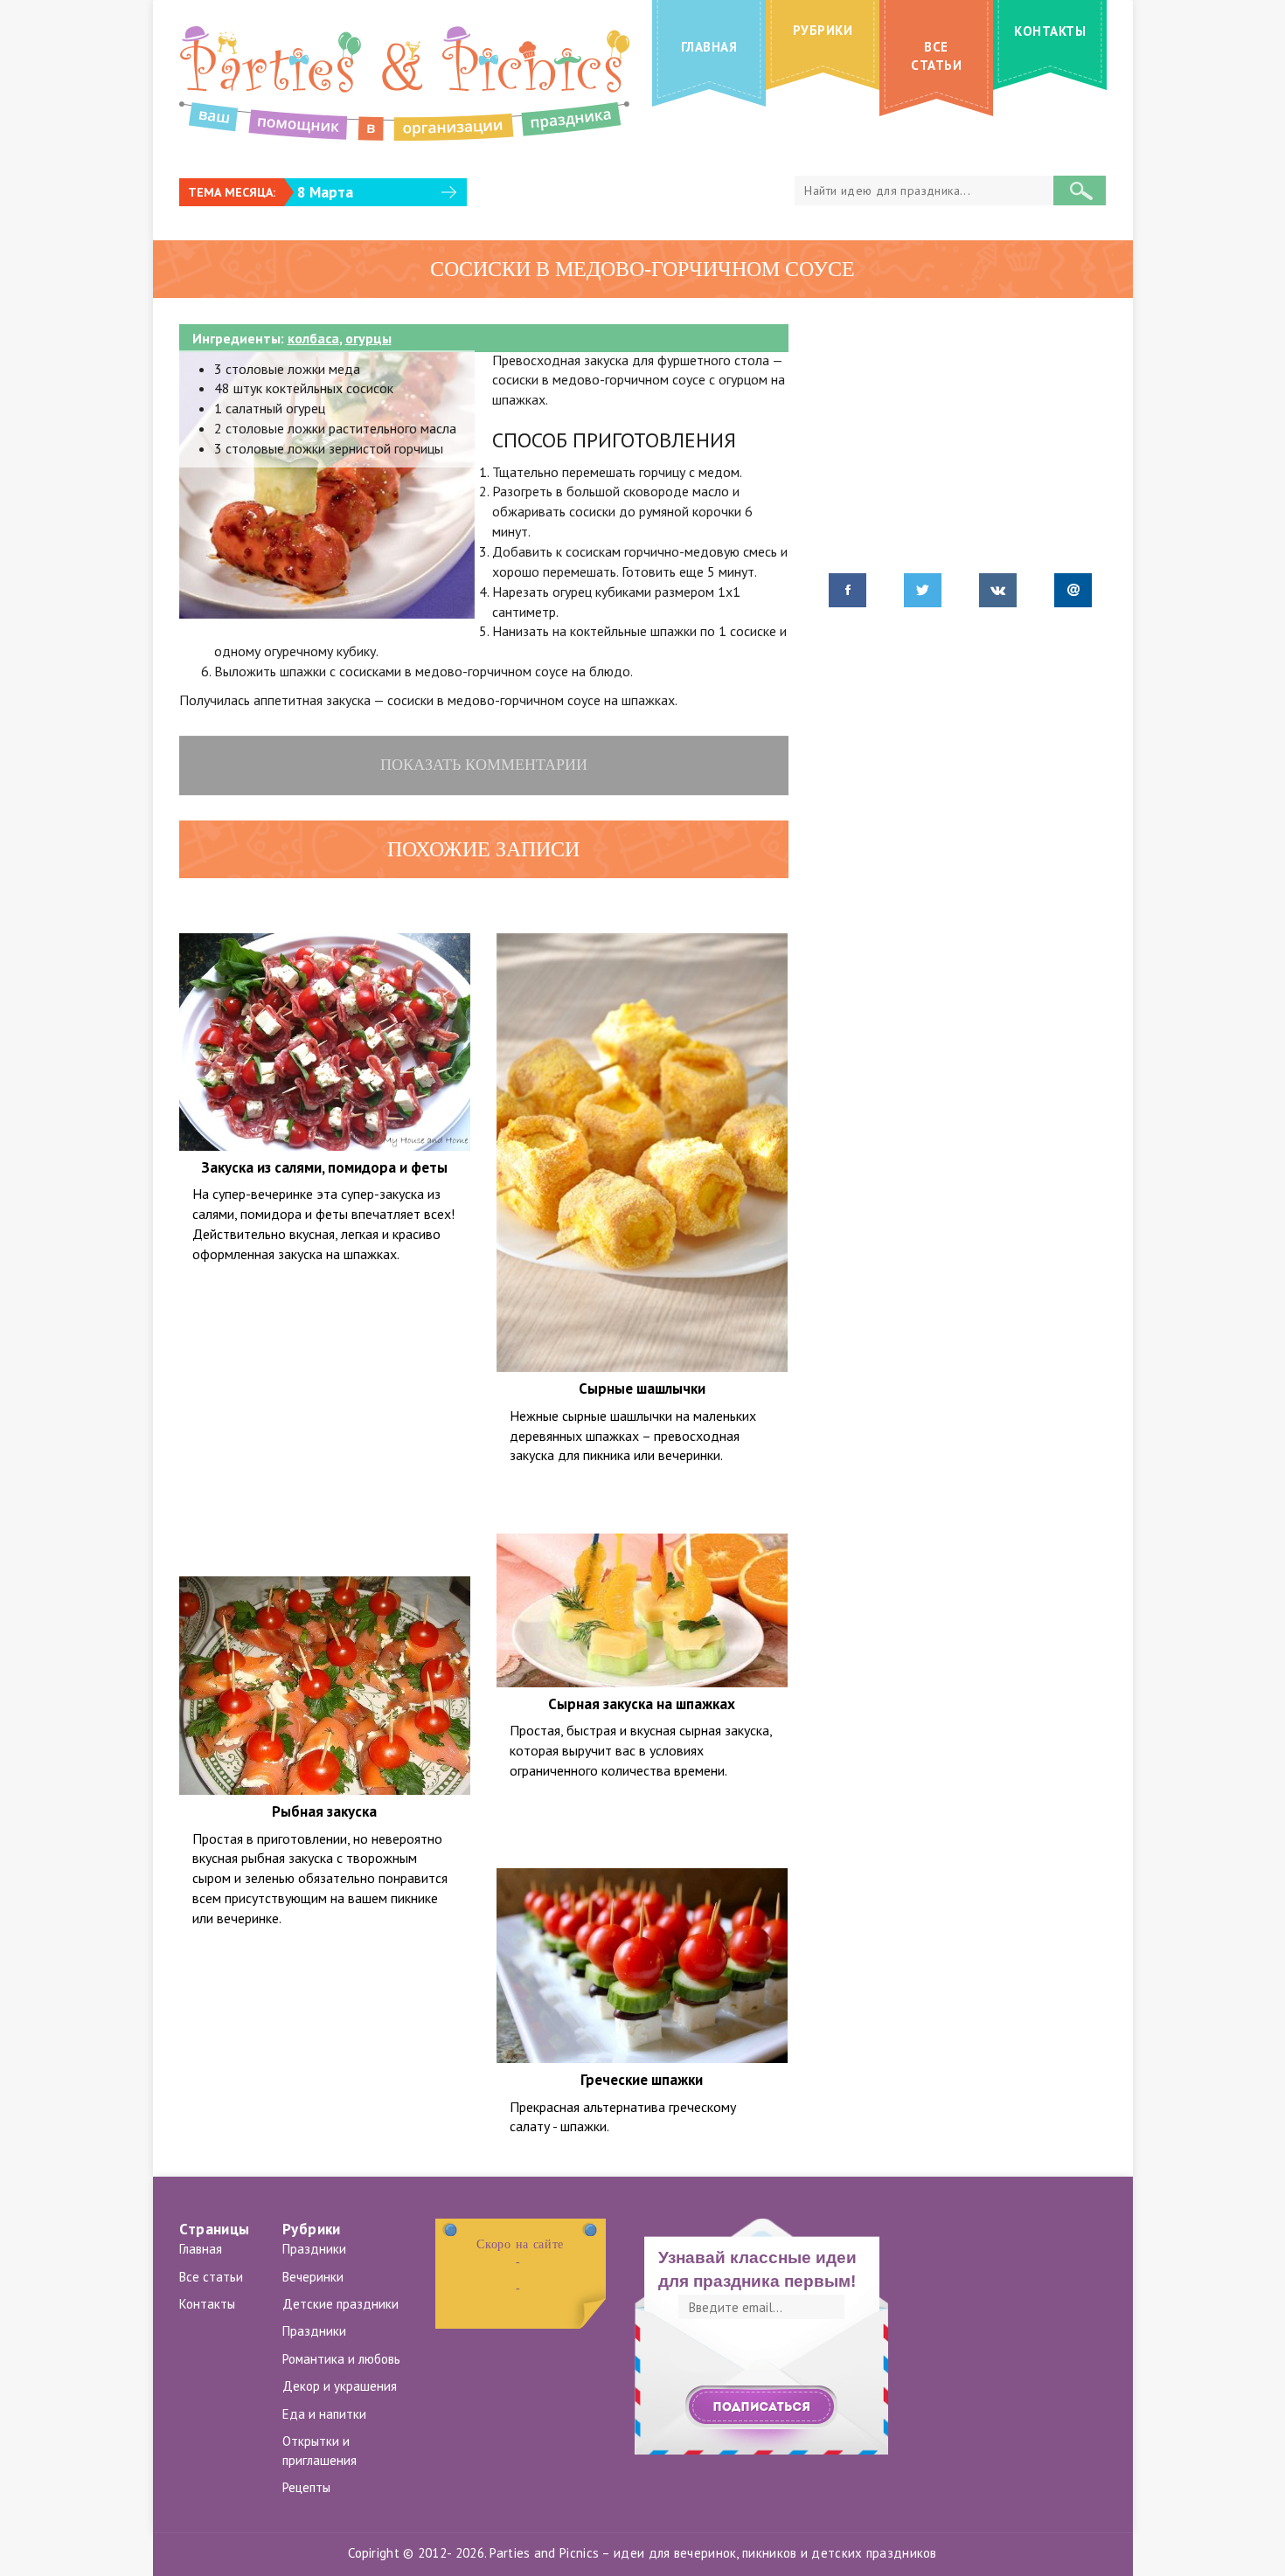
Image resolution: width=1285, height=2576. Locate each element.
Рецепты (306, 2487)
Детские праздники (340, 2304)
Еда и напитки (324, 2414)
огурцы (368, 338)
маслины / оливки (662, 1834)
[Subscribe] (761, 2407)
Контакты (207, 2304)
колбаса (313, 338)
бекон (624, 918)
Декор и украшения (340, 2386)
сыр (431, 918)
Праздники (314, 2249)
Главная (201, 2249)
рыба (304, 1562)
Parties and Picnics (544, 2553)
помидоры (379, 918)
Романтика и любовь (341, 2359)
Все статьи (211, 2277)
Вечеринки (313, 2277)
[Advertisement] (325, 1412)
